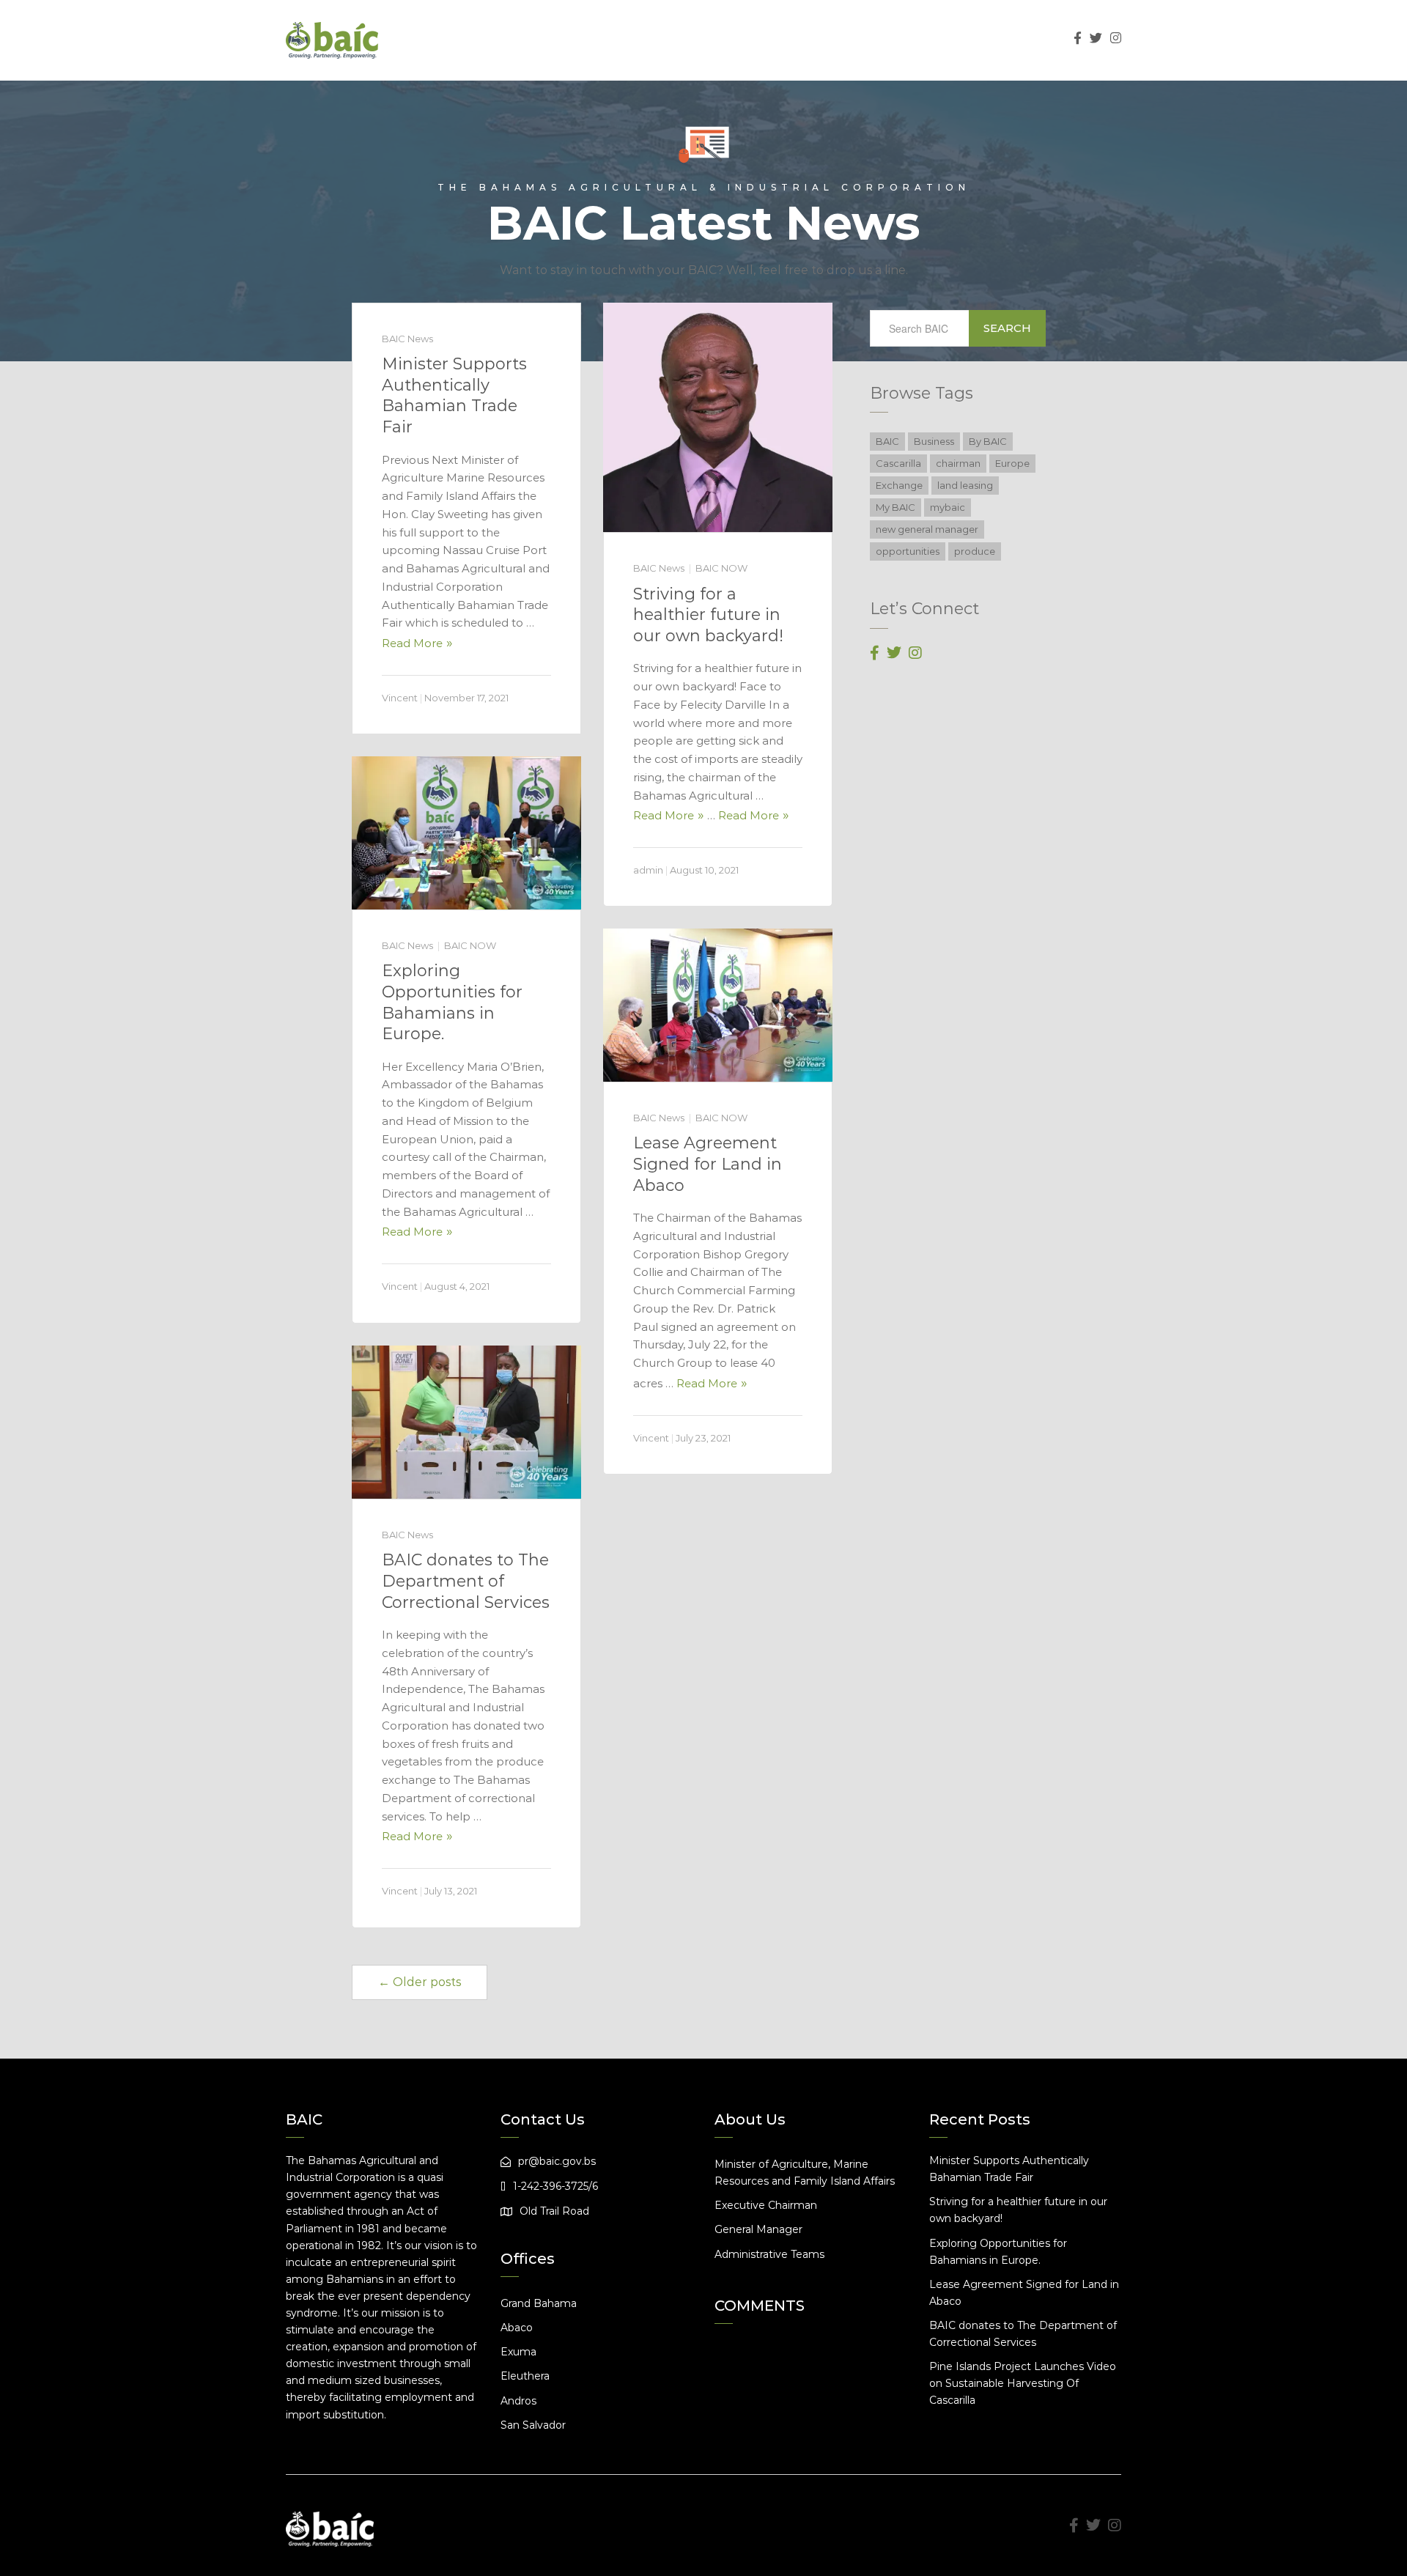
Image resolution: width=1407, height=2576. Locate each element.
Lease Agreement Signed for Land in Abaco (708, 1164)
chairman (958, 463)
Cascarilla (898, 463)
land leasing (965, 485)
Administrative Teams (769, 2254)
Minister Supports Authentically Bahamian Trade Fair (454, 395)
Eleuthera (525, 2376)
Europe (1012, 463)
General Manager (758, 2229)
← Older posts (420, 1982)
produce (975, 551)
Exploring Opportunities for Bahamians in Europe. (452, 1002)
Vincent (400, 698)
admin (648, 870)
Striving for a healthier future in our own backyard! (708, 615)
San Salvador (533, 2425)
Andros (518, 2401)
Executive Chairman (766, 2205)
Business (934, 441)
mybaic (948, 507)
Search (1007, 328)
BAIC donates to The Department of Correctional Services (466, 1581)
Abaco (517, 2328)
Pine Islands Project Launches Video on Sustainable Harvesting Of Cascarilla (1023, 2383)
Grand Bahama (539, 2303)
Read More (412, 643)
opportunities (908, 551)
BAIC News (407, 339)
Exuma (518, 2352)
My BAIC (895, 507)
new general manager (927, 529)
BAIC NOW (721, 568)
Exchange (899, 485)
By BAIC (988, 441)
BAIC (887, 441)
